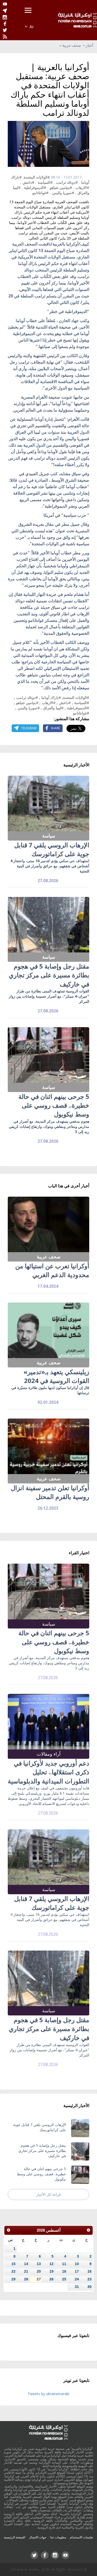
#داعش (28, 182)
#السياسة (45, 182)
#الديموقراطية (35, 188)
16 (89, 2271)
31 (77, 2287)
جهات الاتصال (38, 2537)
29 (13, 2279)
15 (13, 2264)
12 (51, 2264)
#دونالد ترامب (67, 182)
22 (13, 2271)
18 (64, 2271)
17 (77, 2271)
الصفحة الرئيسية (14, 2537)
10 (77, 2264)
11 (64, 2264)
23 (89, 2279)
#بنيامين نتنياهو (61, 188)
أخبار (89, 45)
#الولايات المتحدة (37, 177)
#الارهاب (82, 188)
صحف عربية (72, 45)
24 (77, 2279)
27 (39, 2279)
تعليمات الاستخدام (81, 2537)
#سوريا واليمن (63, 193)
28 (26, 2279)
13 (39, 2264)
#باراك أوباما (51, 697)
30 (89, 2287)
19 (51, 2271)
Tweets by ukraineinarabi (48, 2394)
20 (39, 2271)
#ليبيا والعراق (53, 708)
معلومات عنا (58, 2537)
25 (64, 2279)
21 (26, 2271)
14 (26, 2264)
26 (51, 2279)
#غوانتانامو (40, 193)
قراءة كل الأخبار (48, 2194)
